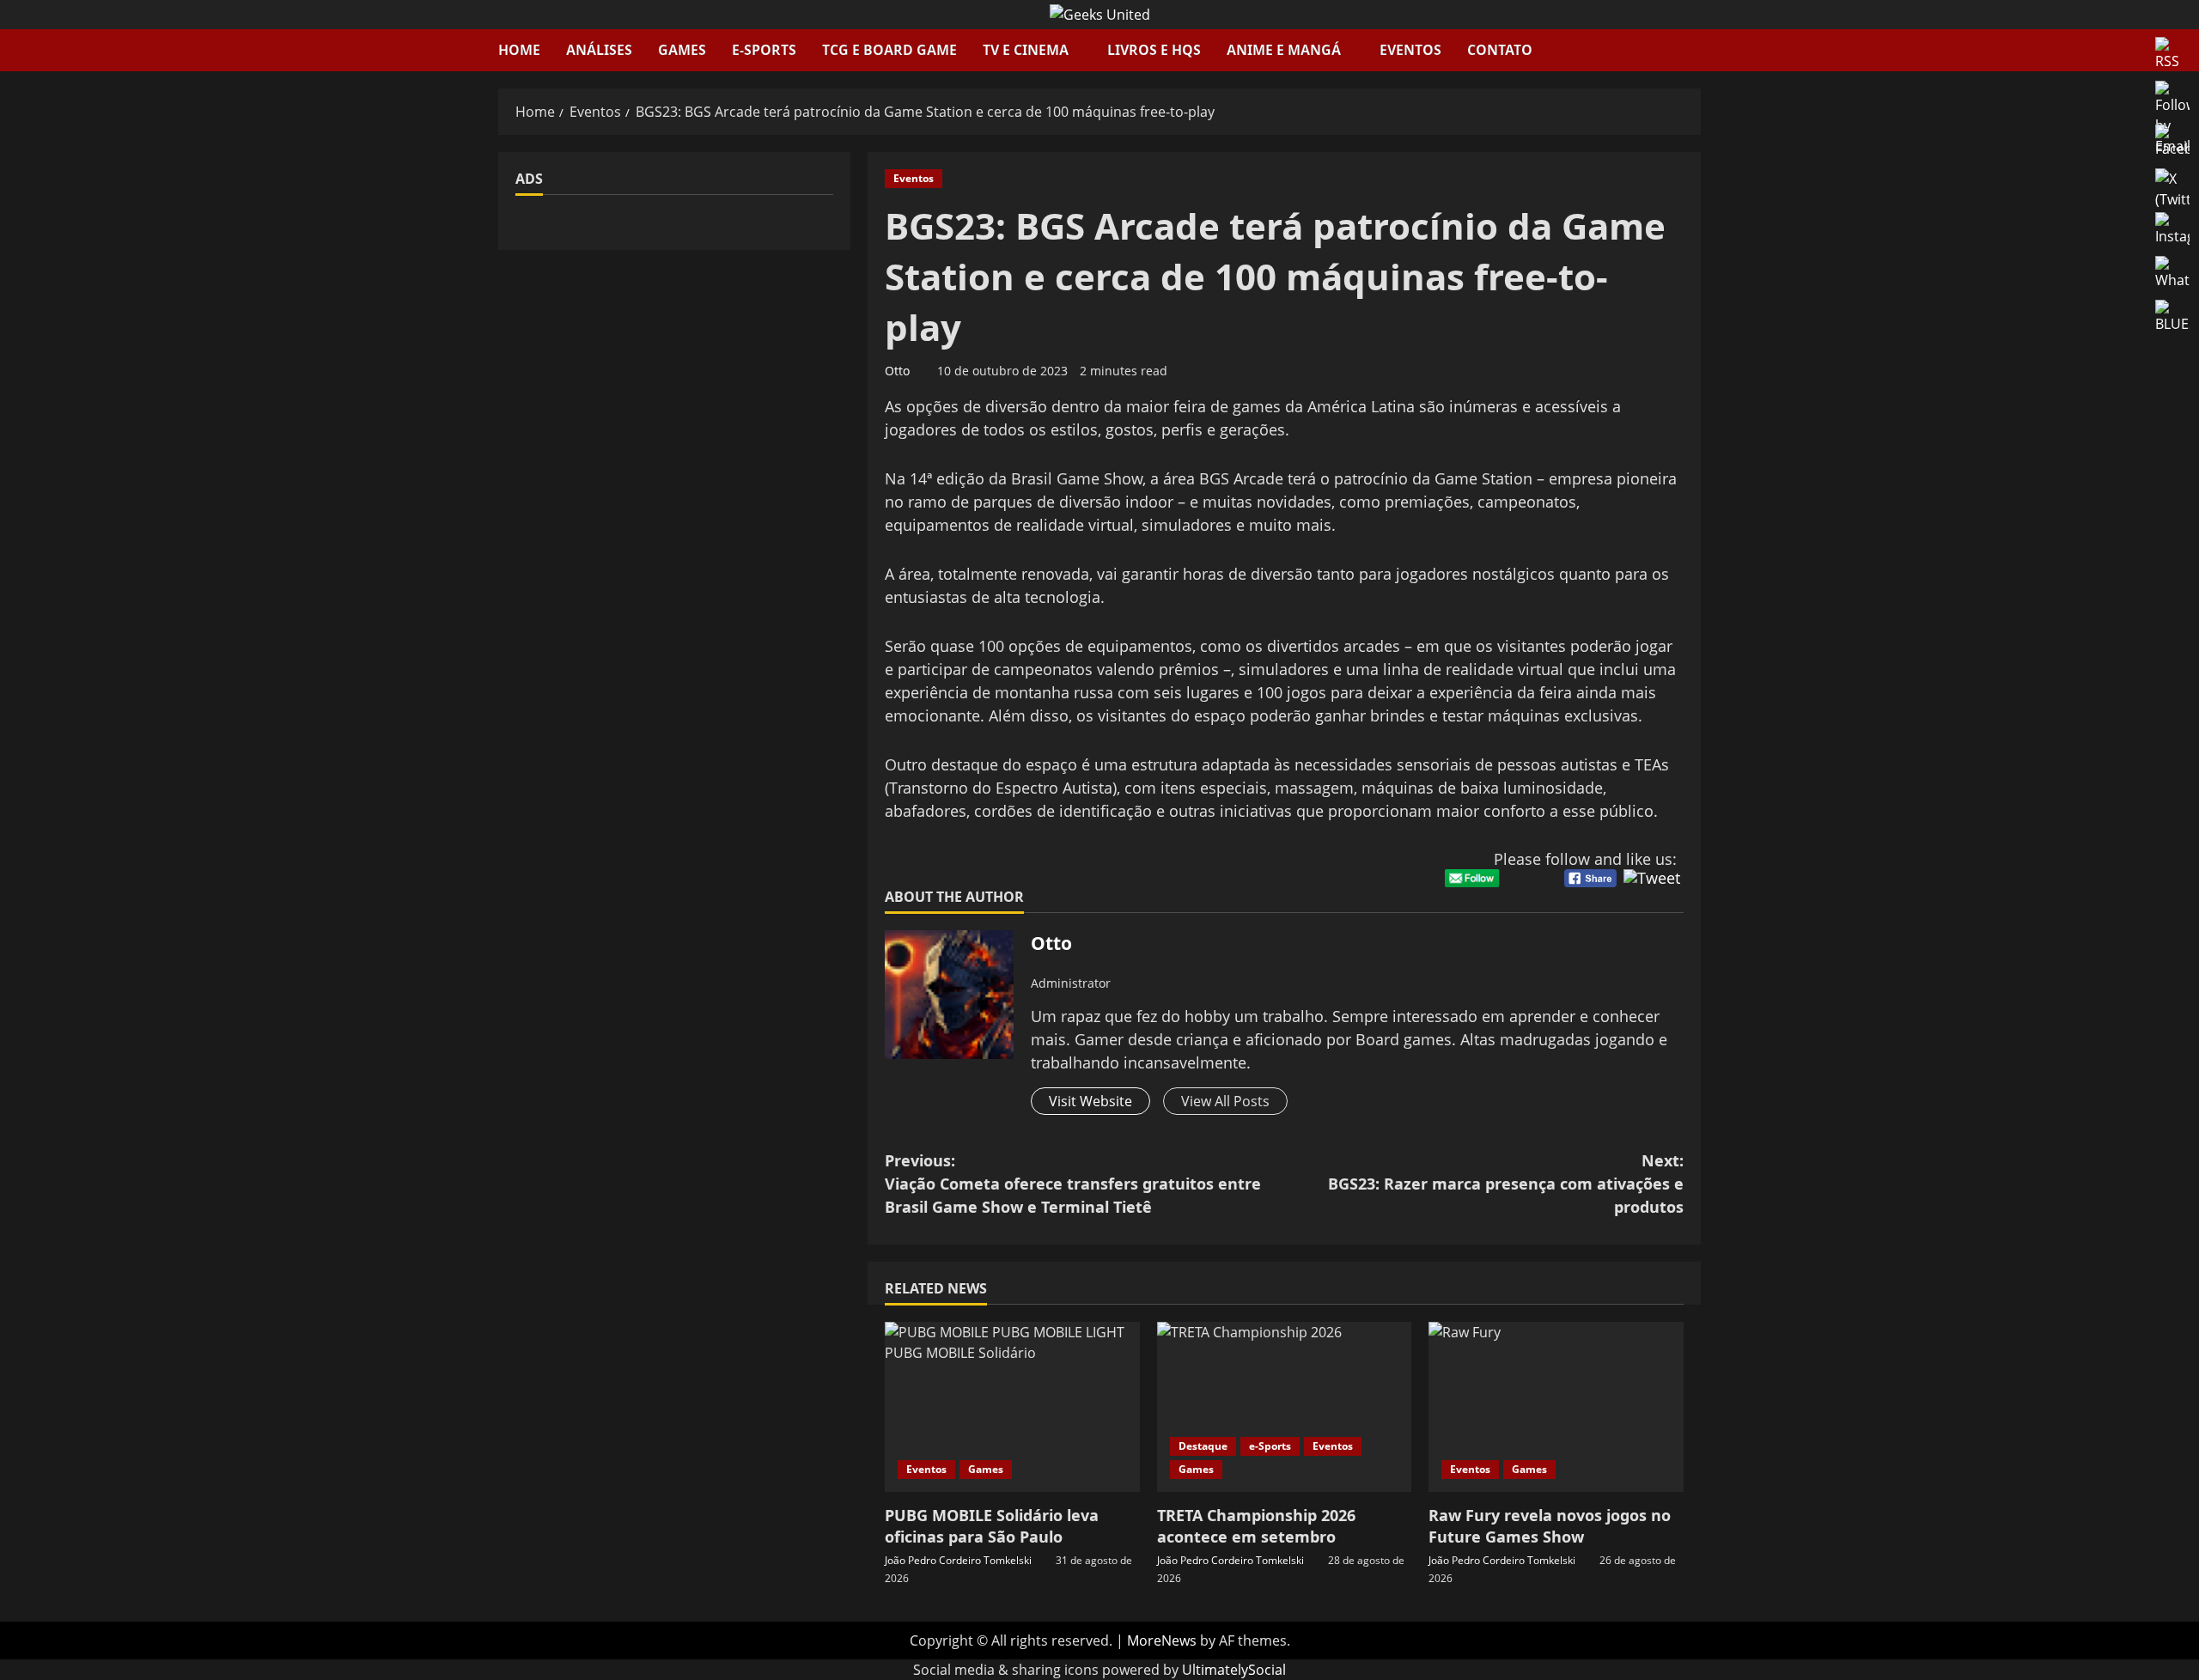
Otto (897, 371)
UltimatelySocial (1234, 1670)
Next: (1506, 1184)
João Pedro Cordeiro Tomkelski (958, 1560)
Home (519, 50)
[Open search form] (1696, 50)
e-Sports (764, 50)
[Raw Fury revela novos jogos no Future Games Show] (1556, 1407)
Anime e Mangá (1284, 50)
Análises (599, 50)
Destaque (1203, 1446)
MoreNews (1162, 1640)
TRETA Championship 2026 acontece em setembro (1256, 1526)
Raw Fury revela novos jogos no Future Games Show (1550, 1526)
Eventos (1410, 50)
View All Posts (1225, 1101)
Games (682, 50)
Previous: (1073, 1184)
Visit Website (1090, 1101)
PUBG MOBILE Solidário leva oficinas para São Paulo (992, 1526)
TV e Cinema (1026, 50)
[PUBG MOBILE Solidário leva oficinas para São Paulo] (1012, 1407)
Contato (1500, 50)
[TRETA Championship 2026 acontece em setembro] (1285, 1407)
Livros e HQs (1154, 50)
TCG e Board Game (889, 50)
